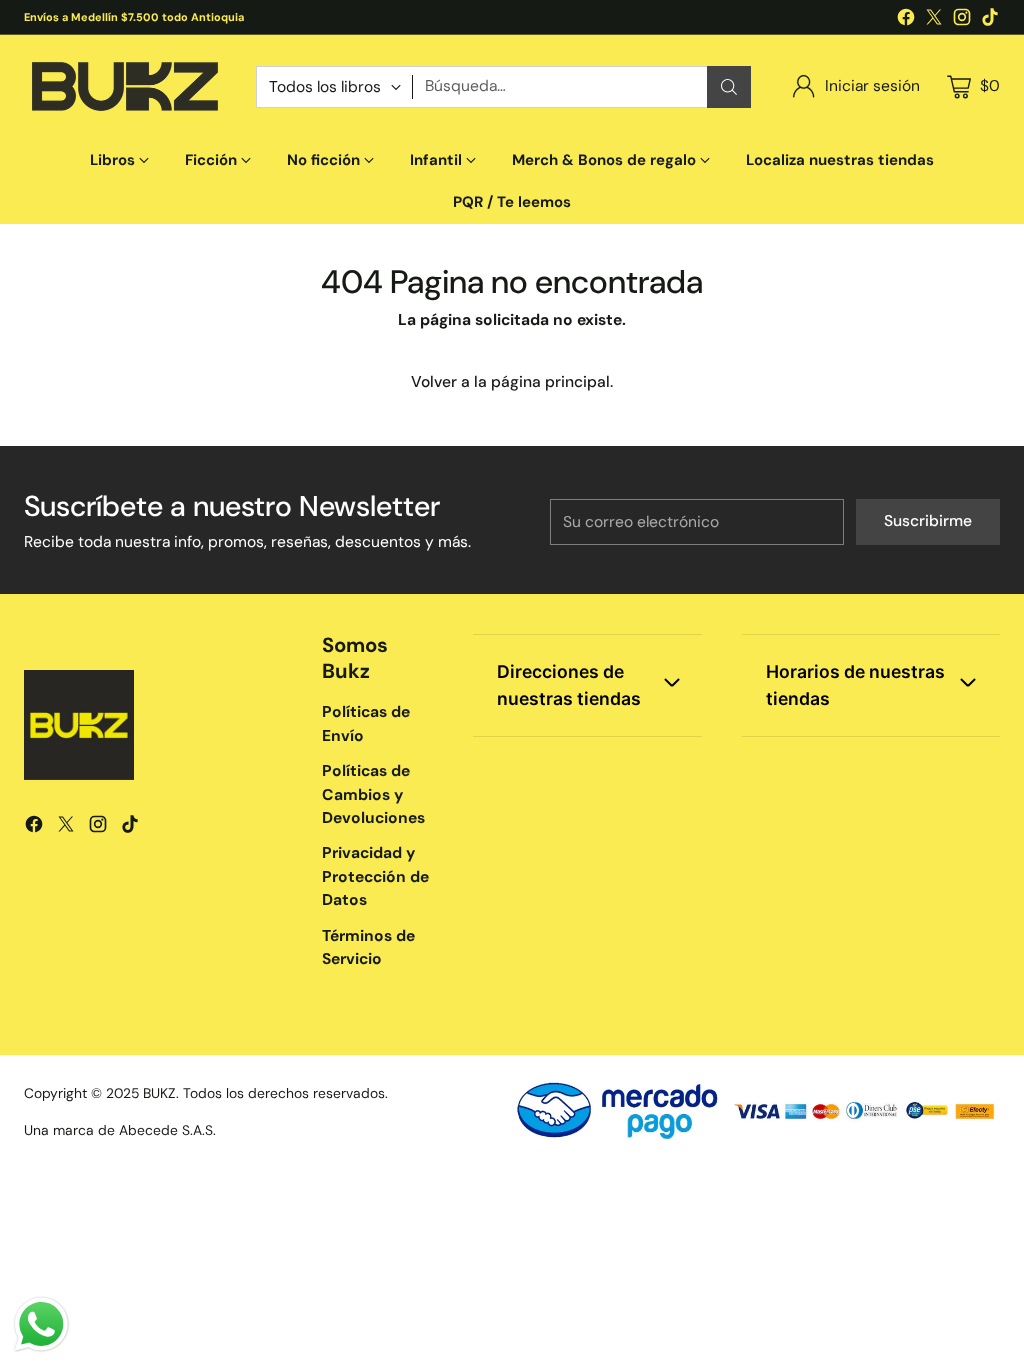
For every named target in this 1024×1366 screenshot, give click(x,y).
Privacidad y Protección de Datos (375, 876)
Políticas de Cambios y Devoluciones (373, 794)
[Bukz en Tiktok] (990, 20)
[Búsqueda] (729, 87)
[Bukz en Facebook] (906, 20)
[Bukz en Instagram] (962, 20)
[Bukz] (124, 87)
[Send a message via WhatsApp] (41, 1324)
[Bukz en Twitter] (934, 20)
